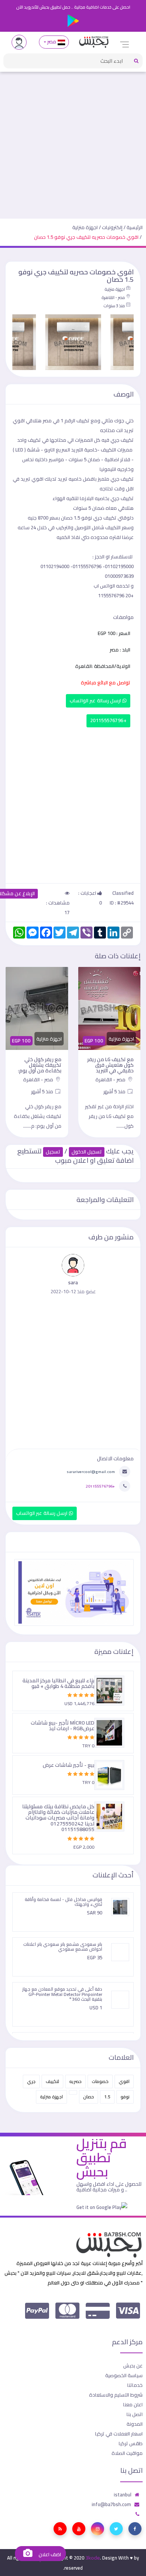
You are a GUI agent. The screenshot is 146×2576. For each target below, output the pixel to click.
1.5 (107, 2097)
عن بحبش (133, 2366)
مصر (52, 42)
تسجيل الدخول (87, 1152)
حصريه (75, 2081)
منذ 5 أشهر (115, 1091)
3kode (93, 2558)
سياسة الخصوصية (124, 2375)
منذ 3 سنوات (114, 306)
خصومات (100, 2081)
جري (31, 2081)
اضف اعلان (49, 2555)
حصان (89, 2097)
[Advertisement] (73, 142)
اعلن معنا (133, 2404)
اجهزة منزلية (85, 227)
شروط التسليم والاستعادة (116, 2395)
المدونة (135, 2424)
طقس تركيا (131, 2443)
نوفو (125, 2097)
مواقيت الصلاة (127, 2453)
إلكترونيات (112, 227)
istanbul (123, 2495)
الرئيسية (135, 227)
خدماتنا (135, 2385)
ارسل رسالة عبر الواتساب (96, 701)
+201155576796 (108, 720)
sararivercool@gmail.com (91, 1472)
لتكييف (52, 2081)
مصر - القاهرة (113, 298)
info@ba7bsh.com (111, 2504)
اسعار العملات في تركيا (119, 2434)
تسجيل (53, 1152)
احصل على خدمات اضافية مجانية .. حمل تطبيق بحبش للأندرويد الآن (73, 7)
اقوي (124, 2081)
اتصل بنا (135, 2414)
